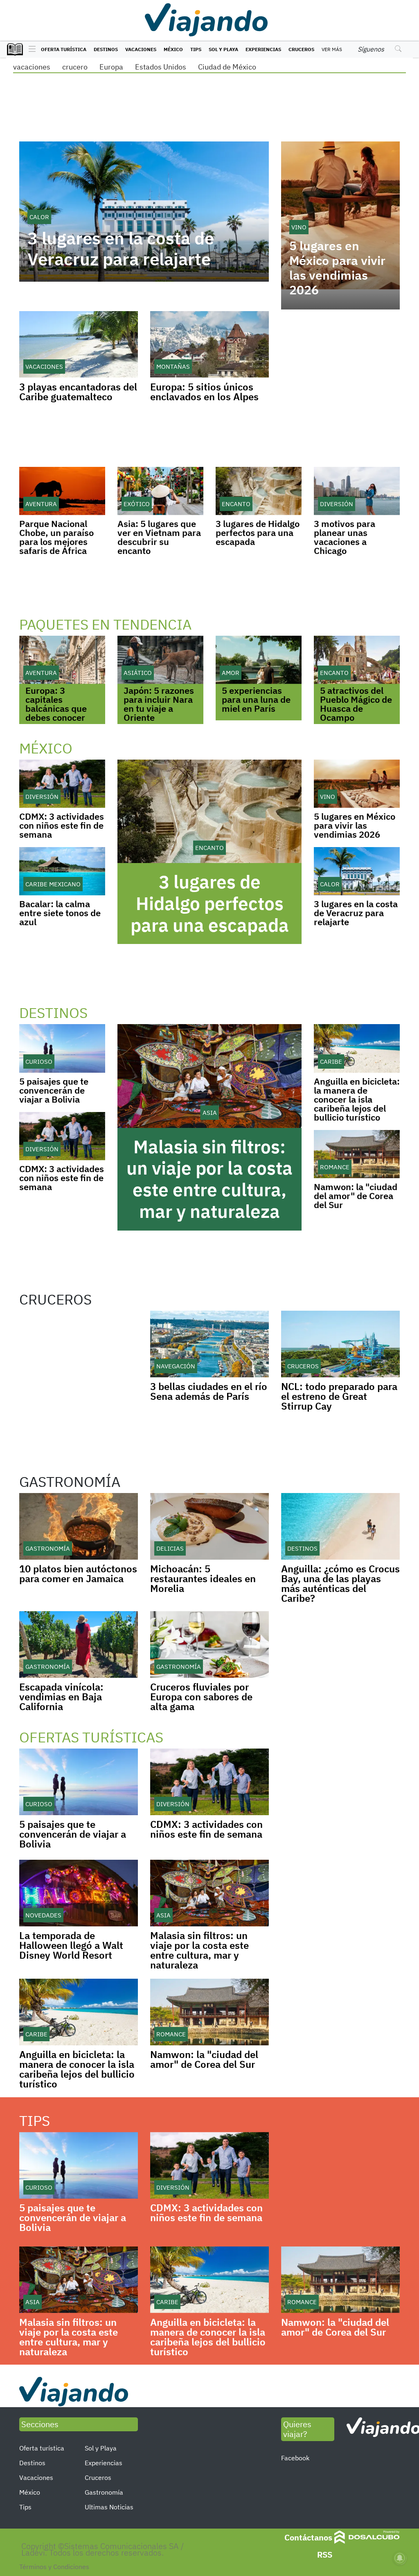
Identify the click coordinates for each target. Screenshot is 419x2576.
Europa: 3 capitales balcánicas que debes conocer (56, 704)
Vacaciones (141, 49)
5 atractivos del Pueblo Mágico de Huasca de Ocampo (356, 704)
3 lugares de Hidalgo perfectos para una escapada (258, 532)
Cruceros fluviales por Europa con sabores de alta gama (201, 1697)
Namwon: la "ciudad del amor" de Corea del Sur (356, 1196)
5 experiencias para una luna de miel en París (256, 699)
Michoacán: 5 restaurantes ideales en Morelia (203, 1578)
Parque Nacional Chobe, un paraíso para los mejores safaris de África (56, 537)
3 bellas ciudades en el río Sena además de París (209, 1391)
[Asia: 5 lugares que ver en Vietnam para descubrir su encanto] (160, 491)
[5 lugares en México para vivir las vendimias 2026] (357, 784)
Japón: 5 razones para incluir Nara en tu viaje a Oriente (159, 704)
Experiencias (263, 49)
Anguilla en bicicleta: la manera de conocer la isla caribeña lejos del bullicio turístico (357, 1099)
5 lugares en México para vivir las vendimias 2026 (337, 268)
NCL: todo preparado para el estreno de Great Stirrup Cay (339, 1396)
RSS (325, 2555)
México (173, 49)
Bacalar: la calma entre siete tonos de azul (60, 913)
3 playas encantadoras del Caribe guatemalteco (78, 392)
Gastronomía (104, 2492)
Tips (196, 49)
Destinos (106, 49)
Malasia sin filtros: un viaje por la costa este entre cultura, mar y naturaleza (209, 1179)
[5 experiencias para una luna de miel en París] (259, 660)
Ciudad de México (227, 67)
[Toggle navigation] (30, 49)
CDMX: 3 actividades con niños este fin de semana (62, 825)
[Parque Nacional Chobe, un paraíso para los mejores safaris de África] (62, 491)
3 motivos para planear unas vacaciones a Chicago (345, 537)
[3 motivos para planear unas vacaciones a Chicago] (357, 491)
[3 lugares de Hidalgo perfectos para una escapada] (259, 491)
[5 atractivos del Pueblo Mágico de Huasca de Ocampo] (357, 660)
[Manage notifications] (400, 2558)
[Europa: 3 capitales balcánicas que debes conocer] (62, 660)
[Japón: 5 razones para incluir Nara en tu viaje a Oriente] (160, 660)
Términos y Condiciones (54, 2567)
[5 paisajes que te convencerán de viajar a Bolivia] (62, 1048)
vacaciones (32, 67)
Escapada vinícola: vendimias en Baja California (61, 1697)
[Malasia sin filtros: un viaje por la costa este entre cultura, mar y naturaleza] (209, 1076)
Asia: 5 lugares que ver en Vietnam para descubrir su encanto (159, 537)
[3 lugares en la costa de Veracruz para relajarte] (357, 871)
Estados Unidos (161, 67)
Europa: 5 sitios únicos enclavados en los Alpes (204, 392)
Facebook (295, 2458)
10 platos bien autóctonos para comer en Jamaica (78, 1574)
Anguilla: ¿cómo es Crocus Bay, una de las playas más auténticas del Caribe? (340, 1583)
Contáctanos (308, 2537)
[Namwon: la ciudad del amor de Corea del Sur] (357, 1154)
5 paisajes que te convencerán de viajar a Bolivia (54, 1090)
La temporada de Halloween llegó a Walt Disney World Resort (71, 1945)
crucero (75, 67)
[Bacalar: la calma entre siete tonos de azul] (62, 871)
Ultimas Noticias (109, 2507)
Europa (111, 67)
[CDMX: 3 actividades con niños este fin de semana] (62, 784)
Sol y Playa (223, 49)
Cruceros (301, 49)
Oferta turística (64, 49)
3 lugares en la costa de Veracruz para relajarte (121, 249)
